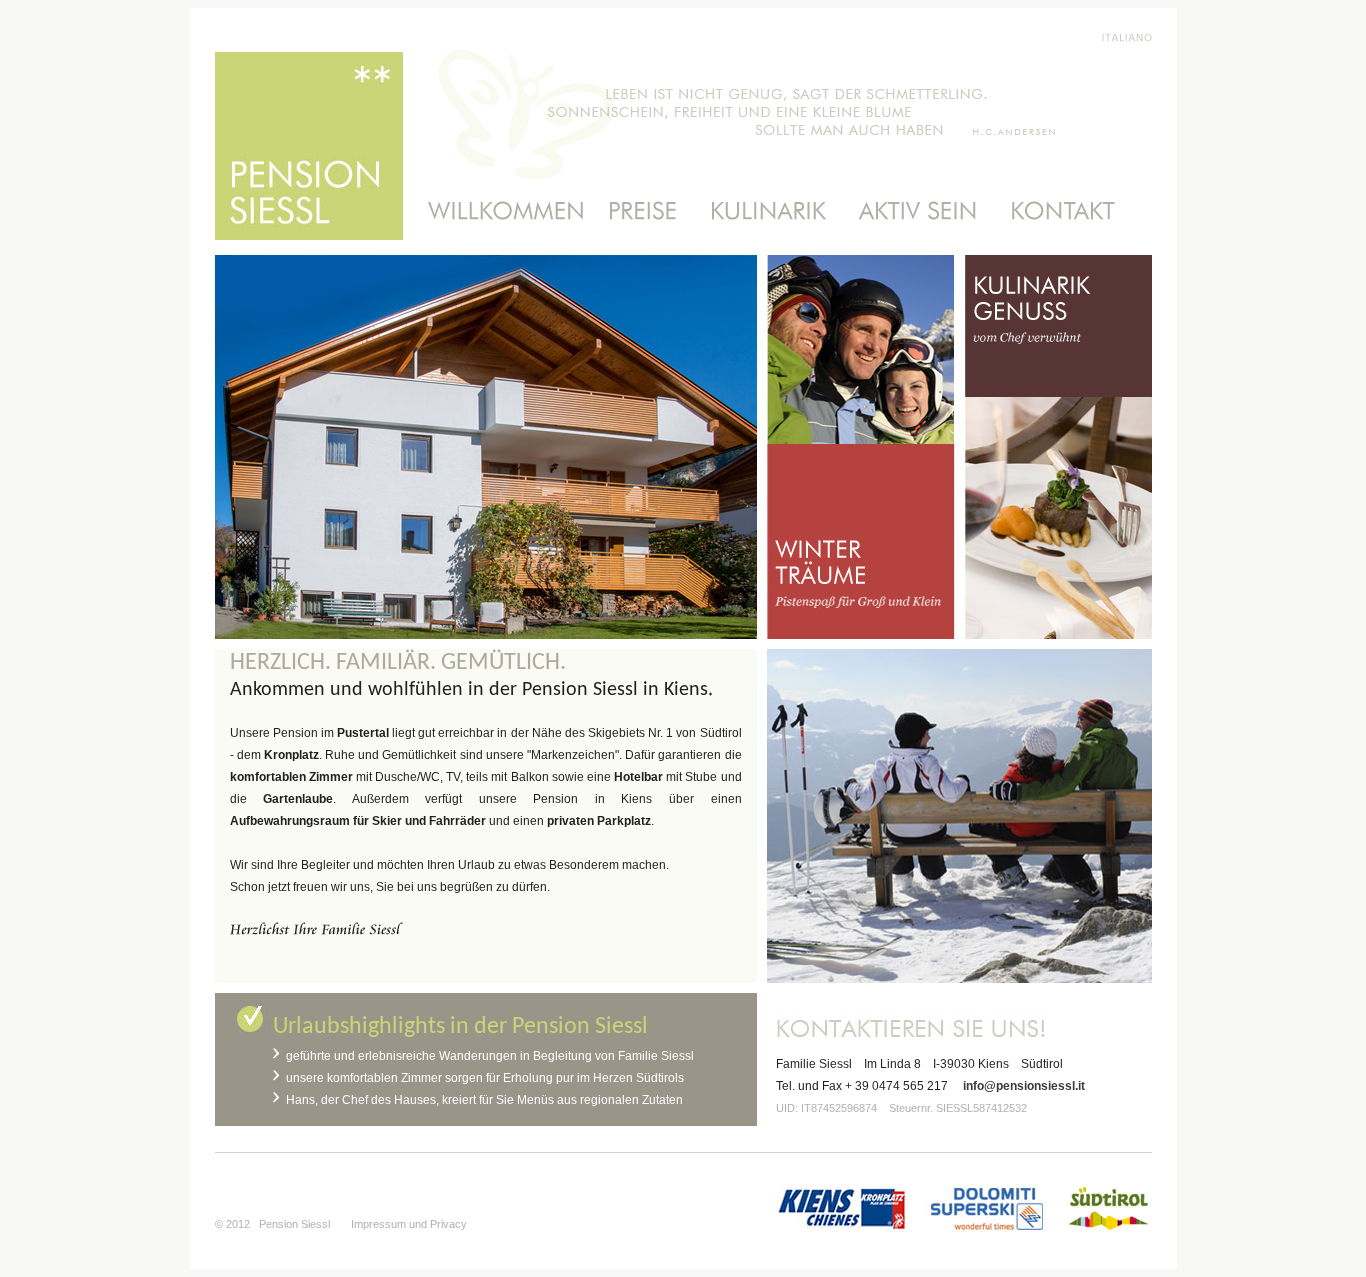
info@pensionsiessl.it (1024, 1086)
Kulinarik (768, 211)
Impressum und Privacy (409, 1224)
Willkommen (497, 211)
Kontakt (1072, 211)
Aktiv (918, 211)
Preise (644, 211)
